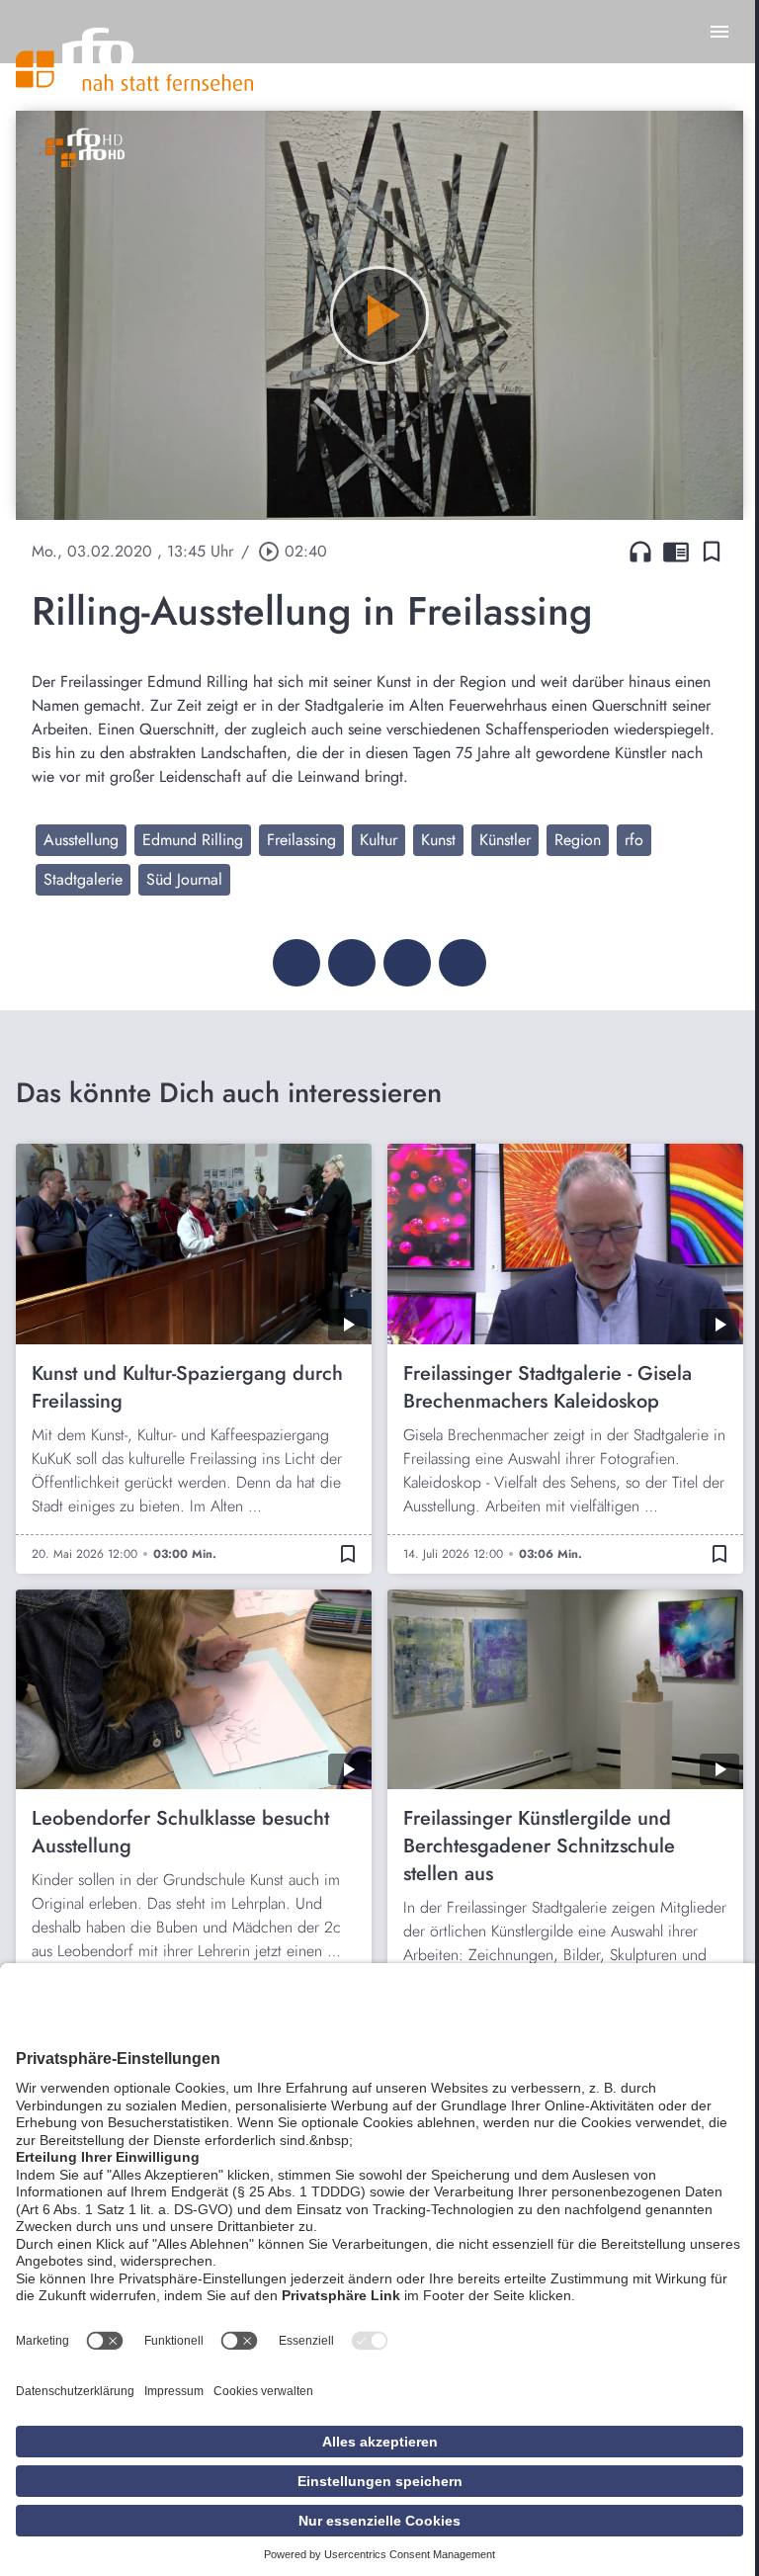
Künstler (505, 840)
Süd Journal (184, 879)
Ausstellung (81, 840)
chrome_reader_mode (676, 552)
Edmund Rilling (193, 840)
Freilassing (301, 840)
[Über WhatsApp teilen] (407, 963)
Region (578, 840)
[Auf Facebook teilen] (296, 963)
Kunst (438, 840)
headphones (640, 552)
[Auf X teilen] (352, 963)
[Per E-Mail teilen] (463, 963)
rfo (634, 840)
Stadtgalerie (83, 879)
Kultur (379, 840)
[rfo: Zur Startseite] (134, 59)
